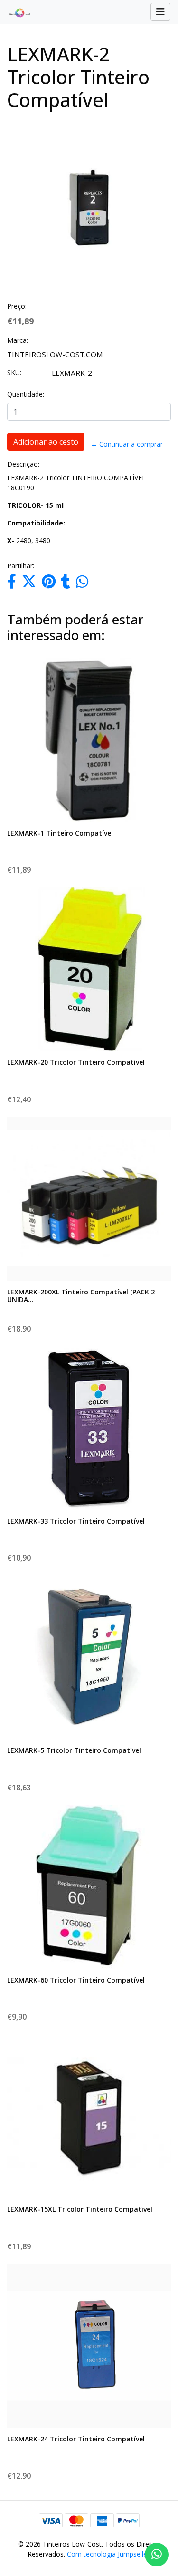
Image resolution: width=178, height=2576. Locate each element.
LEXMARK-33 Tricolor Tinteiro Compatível (76, 1521)
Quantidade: (26, 394)
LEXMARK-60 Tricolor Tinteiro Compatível (76, 1980)
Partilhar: (21, 566)
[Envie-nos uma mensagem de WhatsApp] (157, 2555)
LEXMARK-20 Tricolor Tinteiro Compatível (76, 1062)
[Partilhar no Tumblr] (66, 584)
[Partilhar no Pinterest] (49, 584)
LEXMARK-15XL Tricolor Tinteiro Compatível (80, 2209)
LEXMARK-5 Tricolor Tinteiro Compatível (74, 1750)
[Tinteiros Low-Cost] (16, 12)
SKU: (14, 373)
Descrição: (23, 464)
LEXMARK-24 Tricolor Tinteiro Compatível (76, 2439)
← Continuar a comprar (127, 444)
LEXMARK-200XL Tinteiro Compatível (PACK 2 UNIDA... (81, 1296)
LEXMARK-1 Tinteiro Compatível (60, 833)
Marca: (18, 340)
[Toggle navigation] (160, 12)
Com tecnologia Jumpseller (108, 2554)
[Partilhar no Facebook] (12, 584)
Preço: (17, 306)
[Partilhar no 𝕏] (29, 584)
